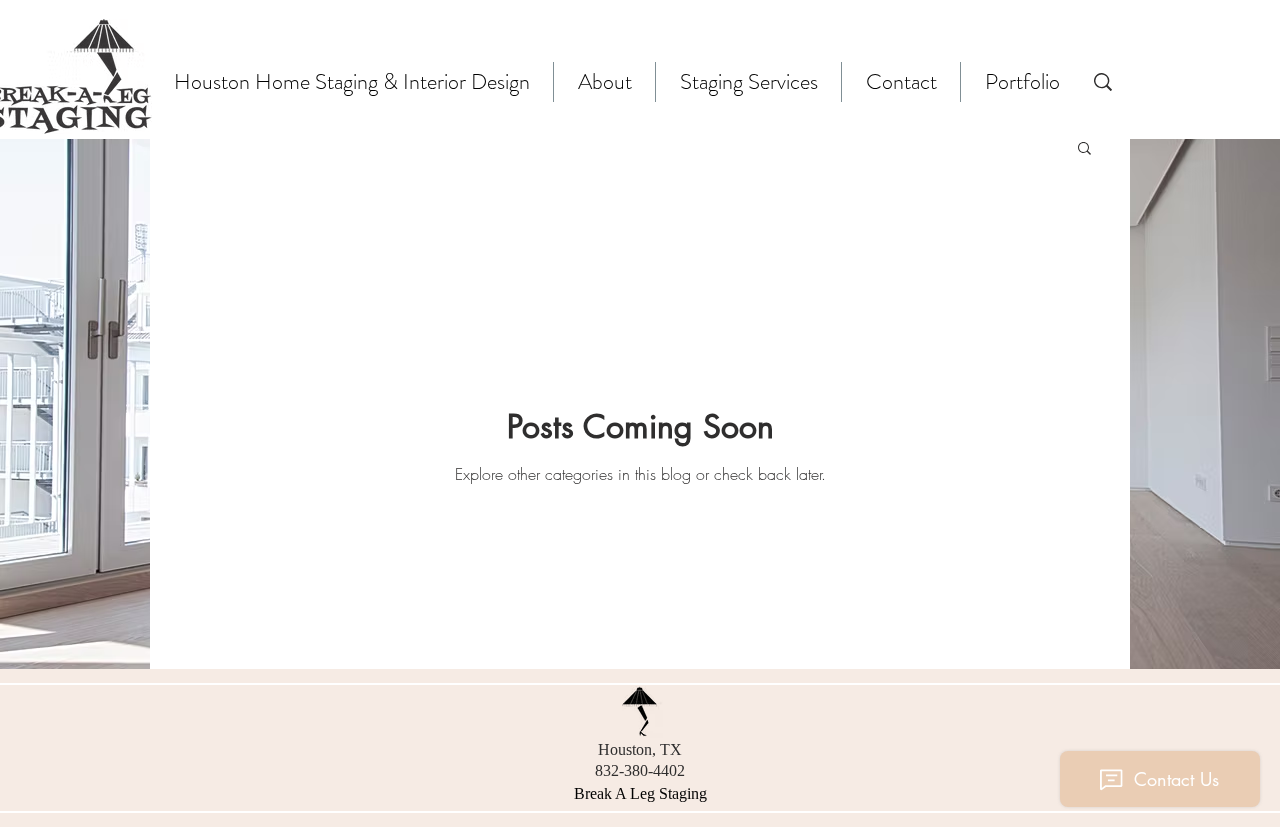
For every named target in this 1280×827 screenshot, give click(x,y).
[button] (1084, 149)
